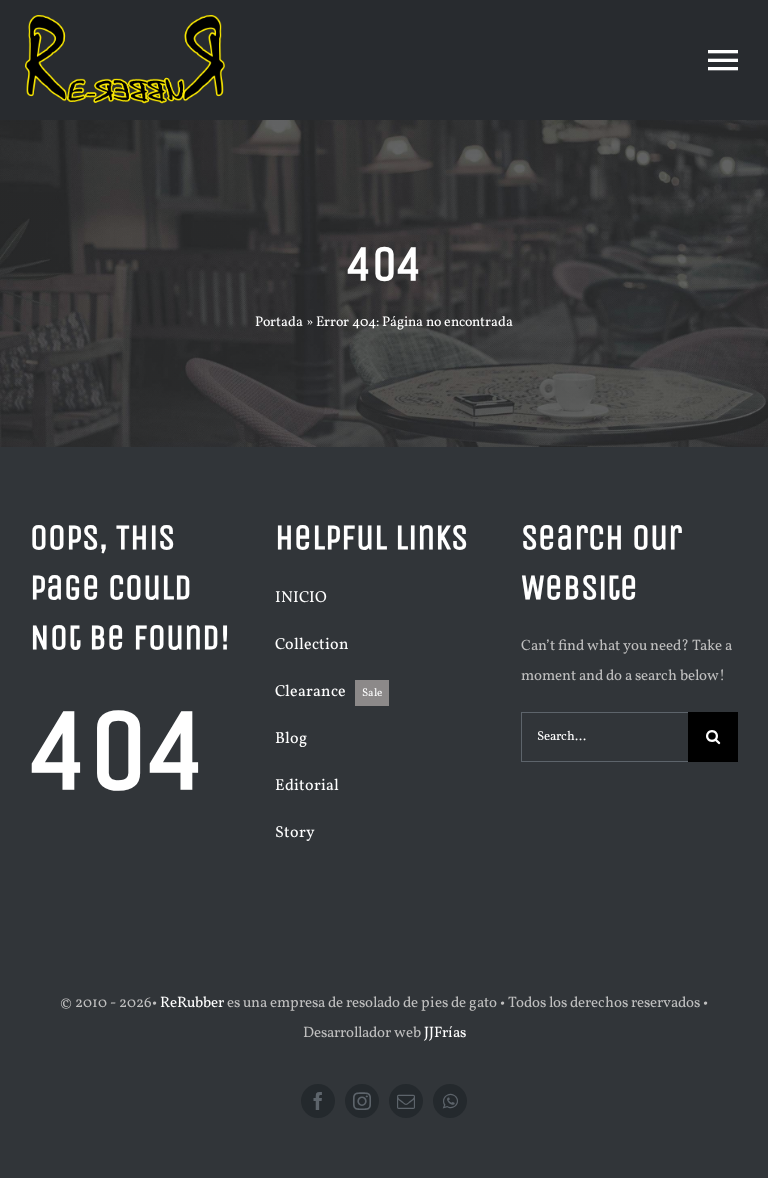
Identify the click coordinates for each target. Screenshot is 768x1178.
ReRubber (192, 1003)
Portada (279, 322)
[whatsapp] (450, 1101)
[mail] (406, 1101)
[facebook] (318, 1101)
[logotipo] (125, 22)
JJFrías (445, 1033)
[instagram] (362, 1101)
